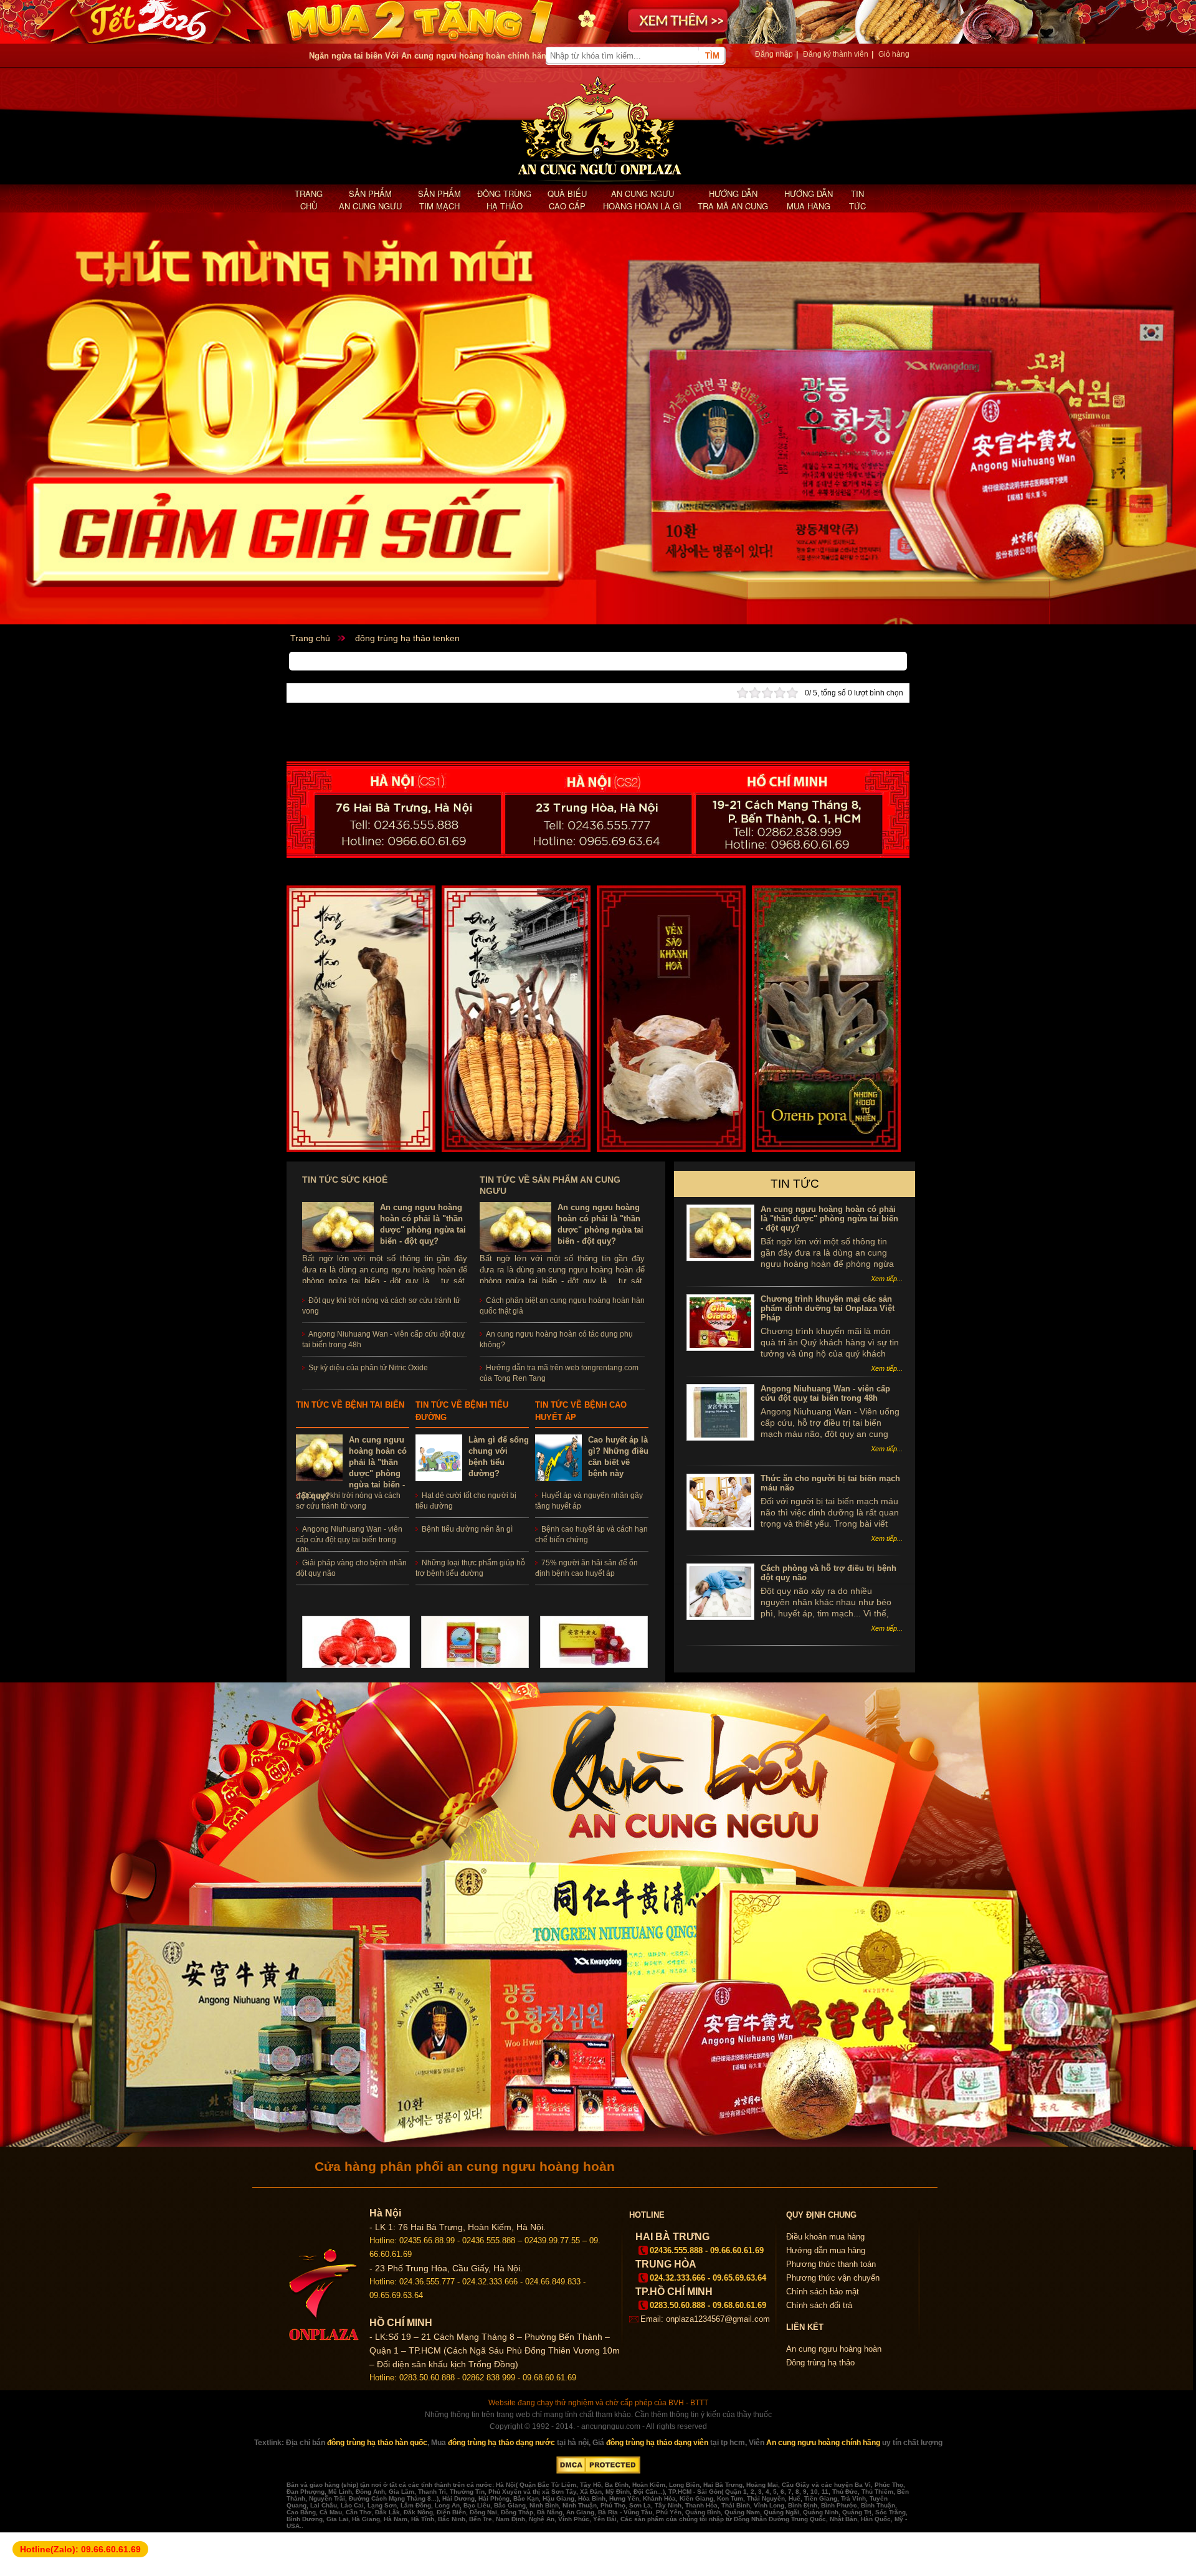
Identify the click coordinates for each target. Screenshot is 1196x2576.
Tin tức (857, 200)
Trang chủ (309, 200)
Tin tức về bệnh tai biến (350, 1405)
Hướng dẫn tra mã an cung (733, 200)
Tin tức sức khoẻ (345, 1180)
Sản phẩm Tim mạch (439, 200)
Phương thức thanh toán (831, 2264)
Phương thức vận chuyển (833, 2278)
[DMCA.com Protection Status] (598, 2471)
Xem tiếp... (887, 1279)
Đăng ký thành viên (836, 54)
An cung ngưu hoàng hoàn (834, 2349)
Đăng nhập (774, 54)
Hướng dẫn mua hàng (809, 200)
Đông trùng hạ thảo (504, 200)
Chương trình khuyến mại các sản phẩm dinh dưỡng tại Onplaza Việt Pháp (828, 1308)
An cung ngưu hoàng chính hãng (823, 2443)
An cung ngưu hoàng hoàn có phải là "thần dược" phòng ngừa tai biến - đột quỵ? (829, 1219)
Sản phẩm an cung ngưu (370, 200)
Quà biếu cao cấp (567, 200)
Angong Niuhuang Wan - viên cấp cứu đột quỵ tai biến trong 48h (349, 1540)
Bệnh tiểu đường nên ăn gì (467, 1529)
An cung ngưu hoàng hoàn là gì (642, 200)
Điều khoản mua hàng (825, 2237)
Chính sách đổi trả (819, 2305)
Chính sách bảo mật (823, 2292)
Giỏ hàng (894, 54)
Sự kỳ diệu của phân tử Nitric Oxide (368, 1368)
